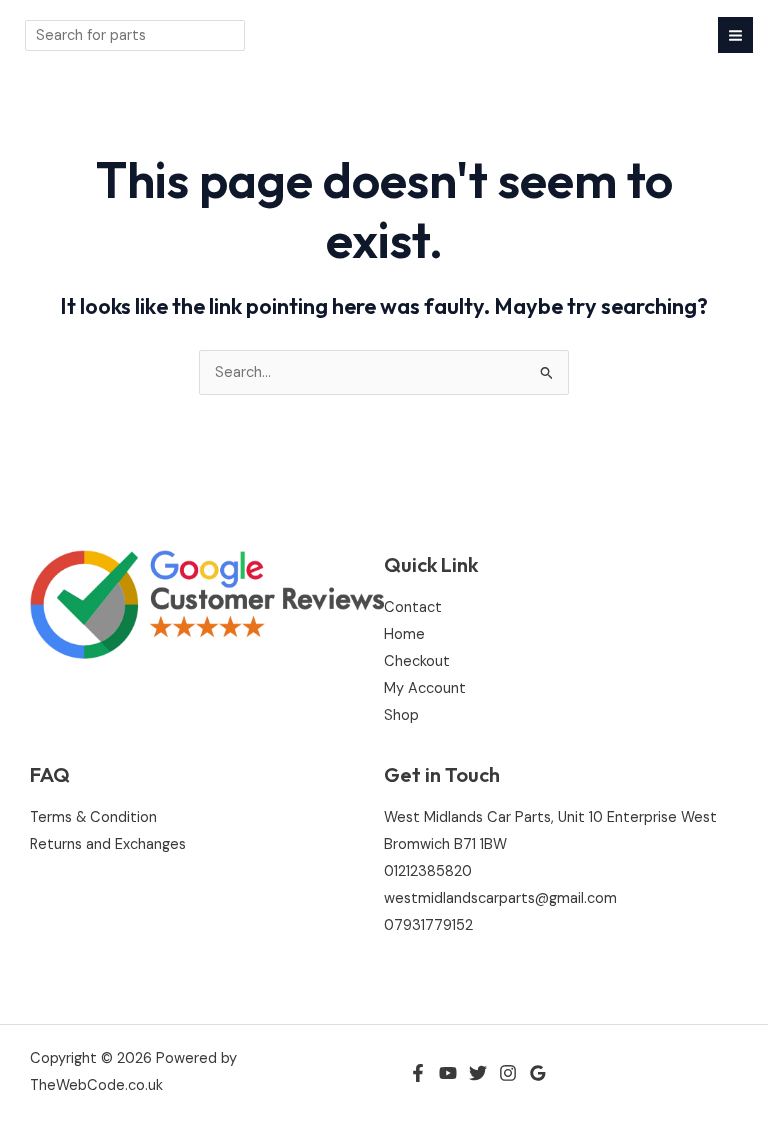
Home (404, 634)
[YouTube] (448, 1073)
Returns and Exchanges (108, 844)
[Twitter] (478, 1073)
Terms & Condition (93, 817)
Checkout (417, 661)
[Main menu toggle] (735, 34)
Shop (401, 715)
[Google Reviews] (538, 1073)
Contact (413, 607)
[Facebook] (418, 1073)
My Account (425, 688)
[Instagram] (508, 1073)
